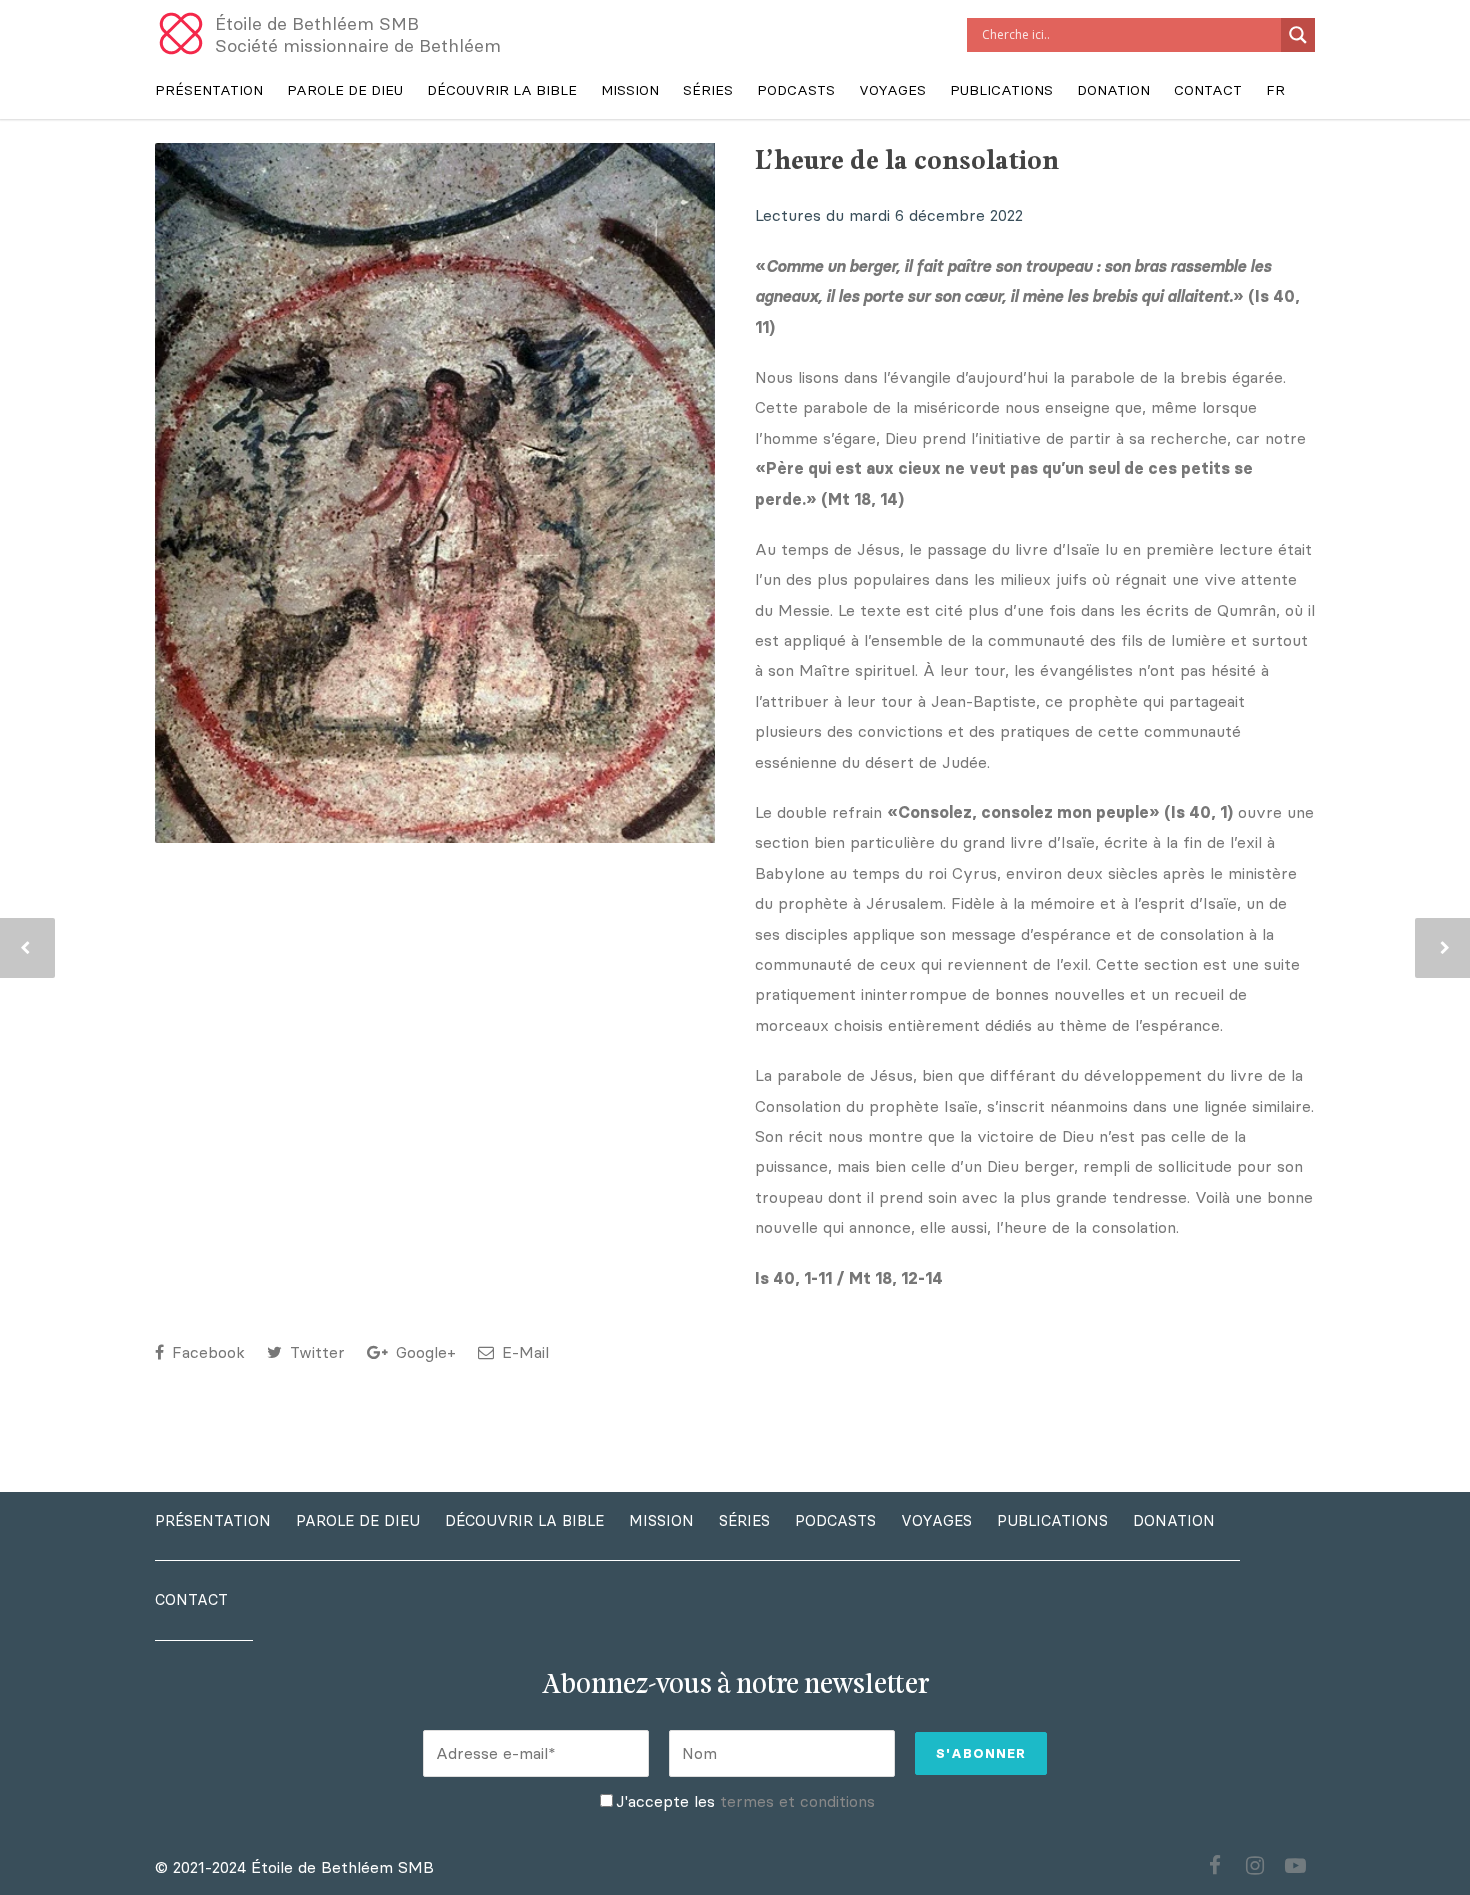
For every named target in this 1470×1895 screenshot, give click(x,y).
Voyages (892, 90)
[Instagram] (1255, 1866)
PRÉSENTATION (209, 90)
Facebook (206, 1352)
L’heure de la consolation (907, 161)
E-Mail (523, 1352)
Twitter (315, 1352)
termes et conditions (797, 1801)
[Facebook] (1215, 1866)
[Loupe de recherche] (1298, 35)
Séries (708, 90)
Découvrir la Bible (502, 90)
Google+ (423, 1352)
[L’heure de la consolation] (435, 548)
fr (1275, 90)
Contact (1208, 90)
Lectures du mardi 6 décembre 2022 (889, 215)
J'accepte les (745, 1801)
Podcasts (796, 90)
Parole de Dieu (345, 90)
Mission (630, 90)
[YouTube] (1295, 1866)
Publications (1001, 90)
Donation (1113, 90)
